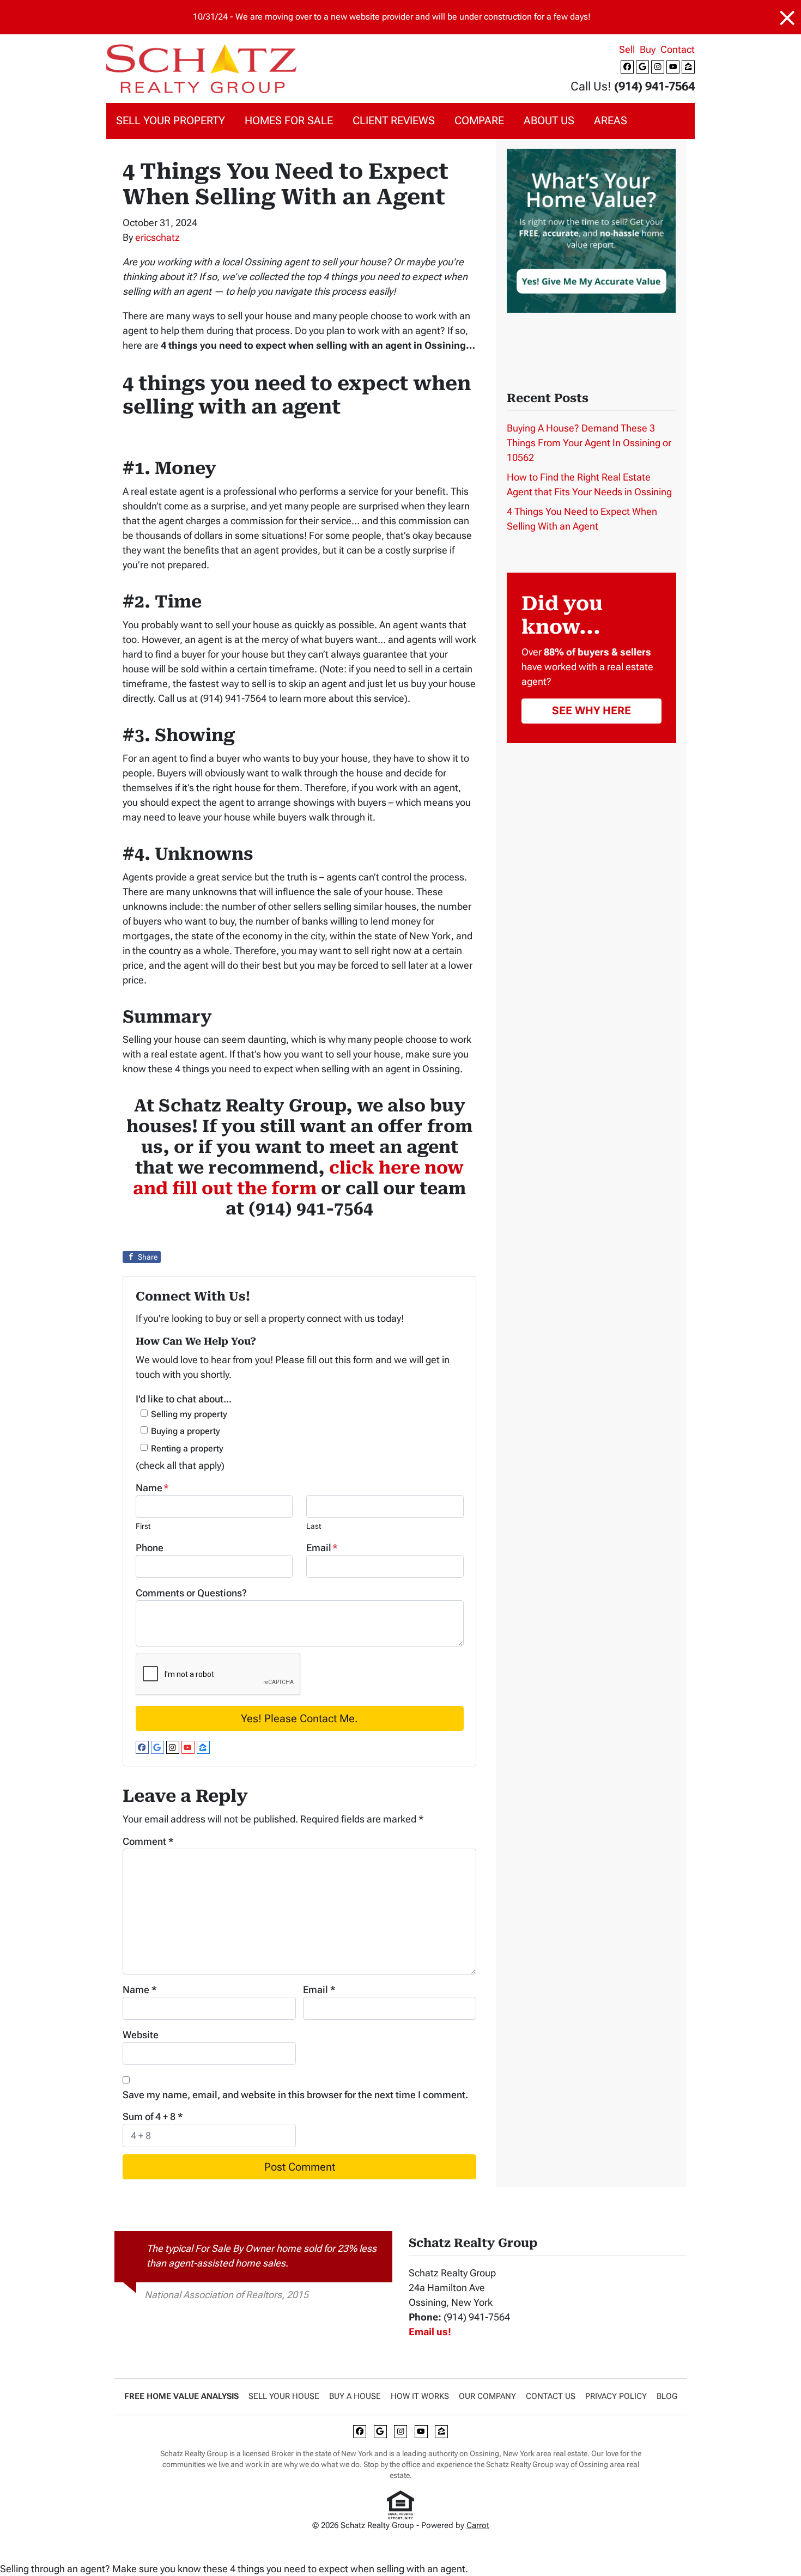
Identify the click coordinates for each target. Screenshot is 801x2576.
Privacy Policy (616, 2396)
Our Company (487, 2396)
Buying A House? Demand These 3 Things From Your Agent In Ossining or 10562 (589, 443)
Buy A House (355, 2396)
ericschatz (157, 237)
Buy (648, 49)
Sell (627, 49)
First (143, 1526)
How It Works (420, 2396)
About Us (549, 121)
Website (141, 2035)
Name (152, 1488)
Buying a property (186, 1431)
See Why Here (591, 710)
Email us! (430, 2332)
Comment (148, 1841)
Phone (150, 1548)
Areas (611, 121)
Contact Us (551, 2396)
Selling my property (189, 1414)
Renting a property (187, 1448)
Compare (479, 121)
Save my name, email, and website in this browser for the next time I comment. (295, 2095)
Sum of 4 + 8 (153, 2116)
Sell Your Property (171, 121)
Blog (667, 2396)
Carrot (478, 2525)
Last (314, 1526)
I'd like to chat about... (184, 1399)
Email (322, 1548)
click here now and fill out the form (298, 1178)
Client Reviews (394, 121)
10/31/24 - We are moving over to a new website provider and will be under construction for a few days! (392, 17)
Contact (678, 49)
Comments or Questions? (191, 1593)
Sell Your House (284, 2396)
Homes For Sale (289, 121)
